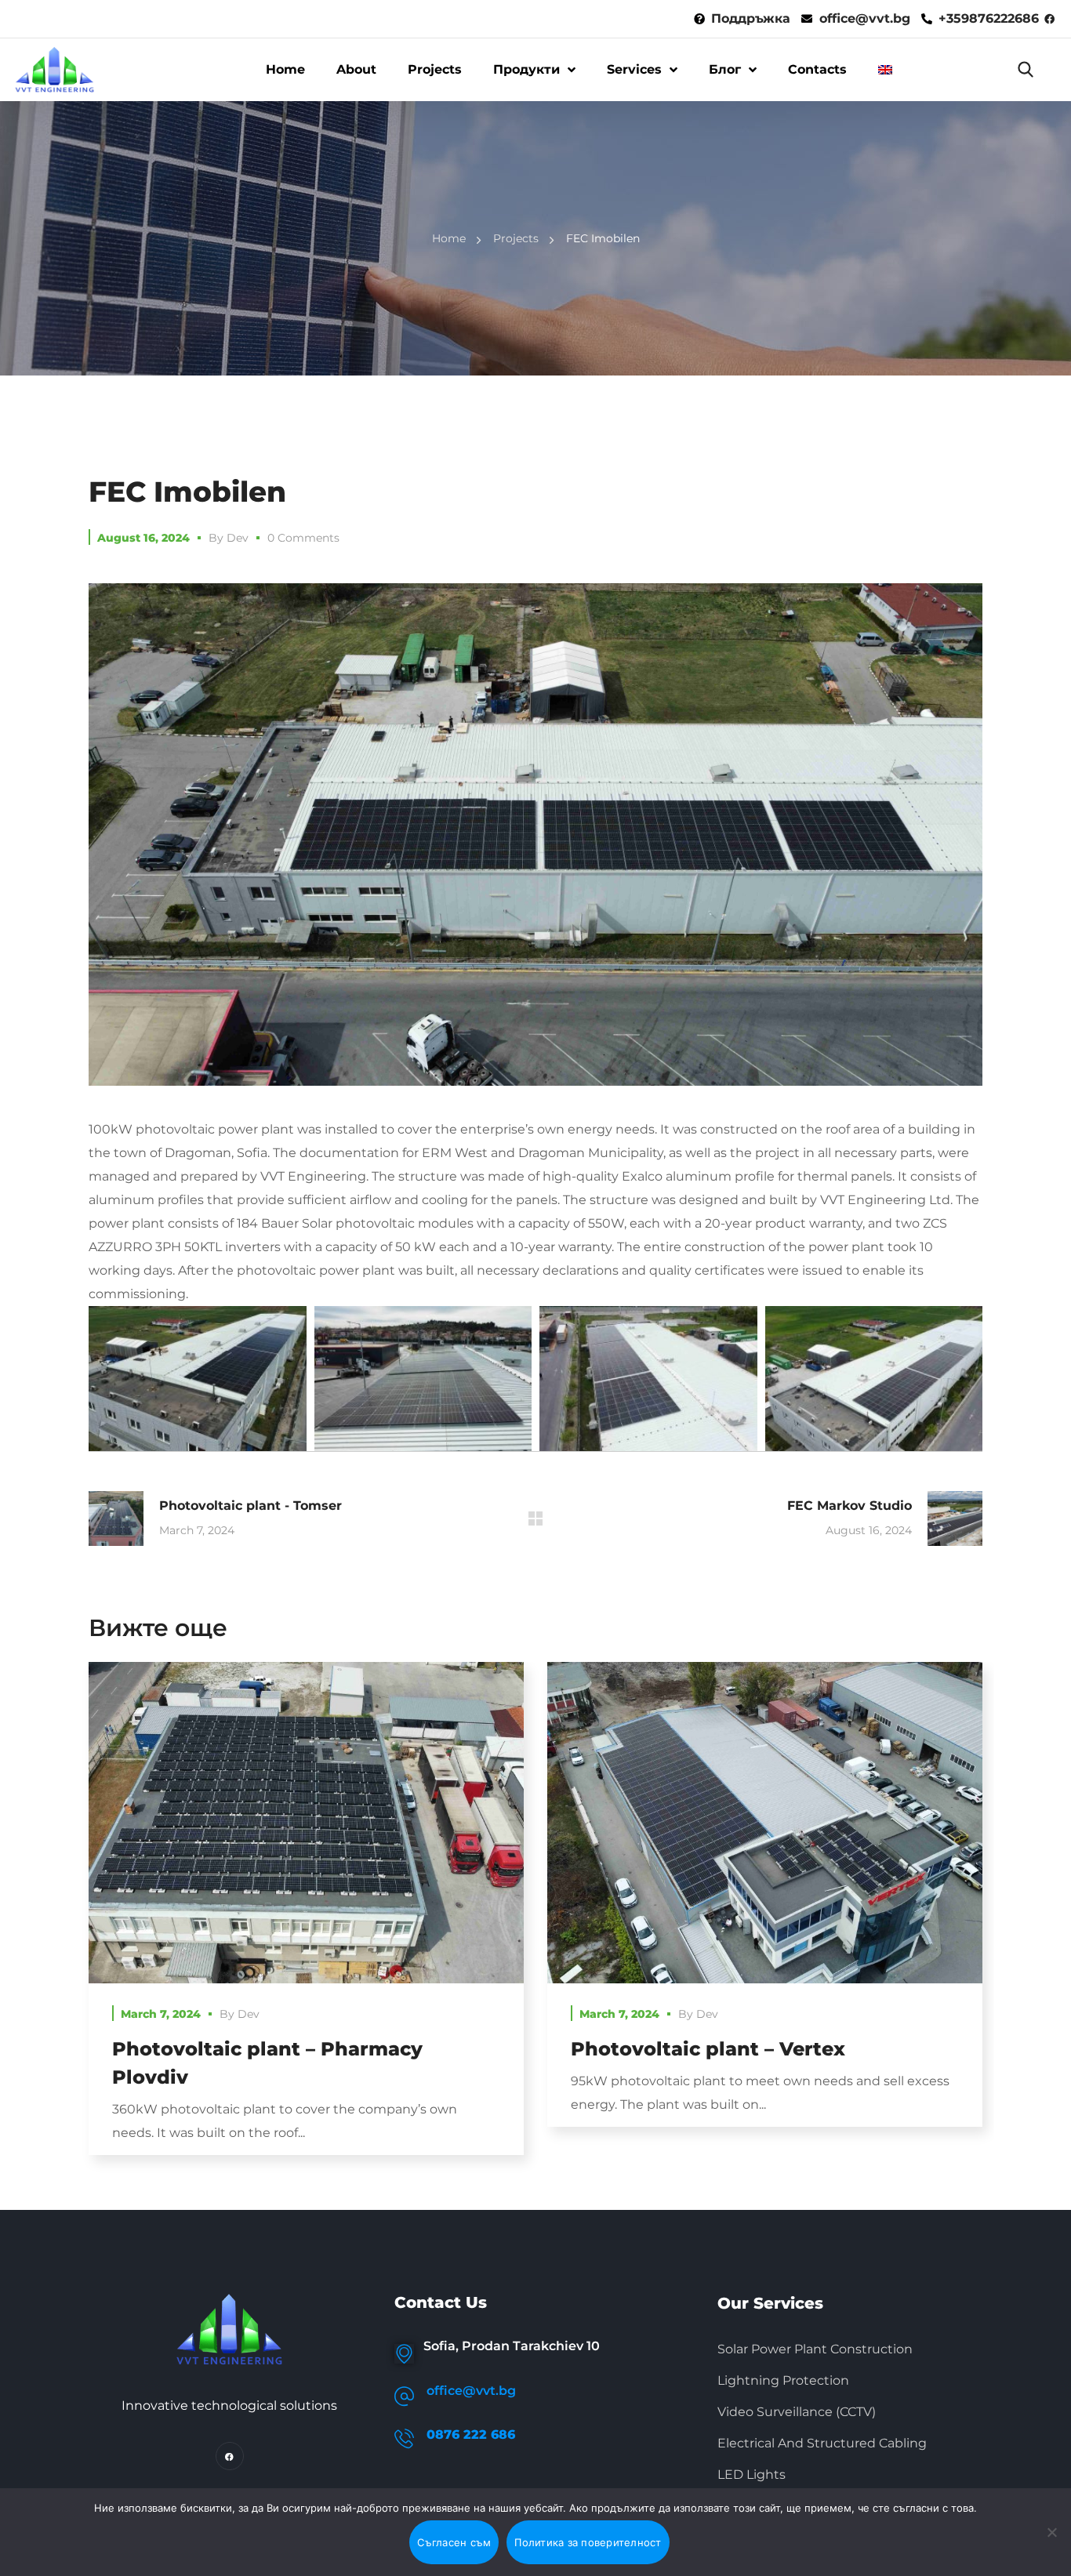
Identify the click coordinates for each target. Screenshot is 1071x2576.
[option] (306, 1920)
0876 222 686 (471, 2435)
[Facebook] (230, 2456)
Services (634, 69)
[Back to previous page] (535, 1518)
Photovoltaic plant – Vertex (708, 2049)
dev (238, 538)
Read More (306, 1823)
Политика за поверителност (588, 2542)
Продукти (526, 69)
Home (285, 69)
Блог (725, 69)
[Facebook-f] (1049, 19)
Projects (435, 69)
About (356, 69)
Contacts (817, 69)
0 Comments (303, 538)
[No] (1051, 2532)
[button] (1026, 70)
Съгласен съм (454, 2542)
